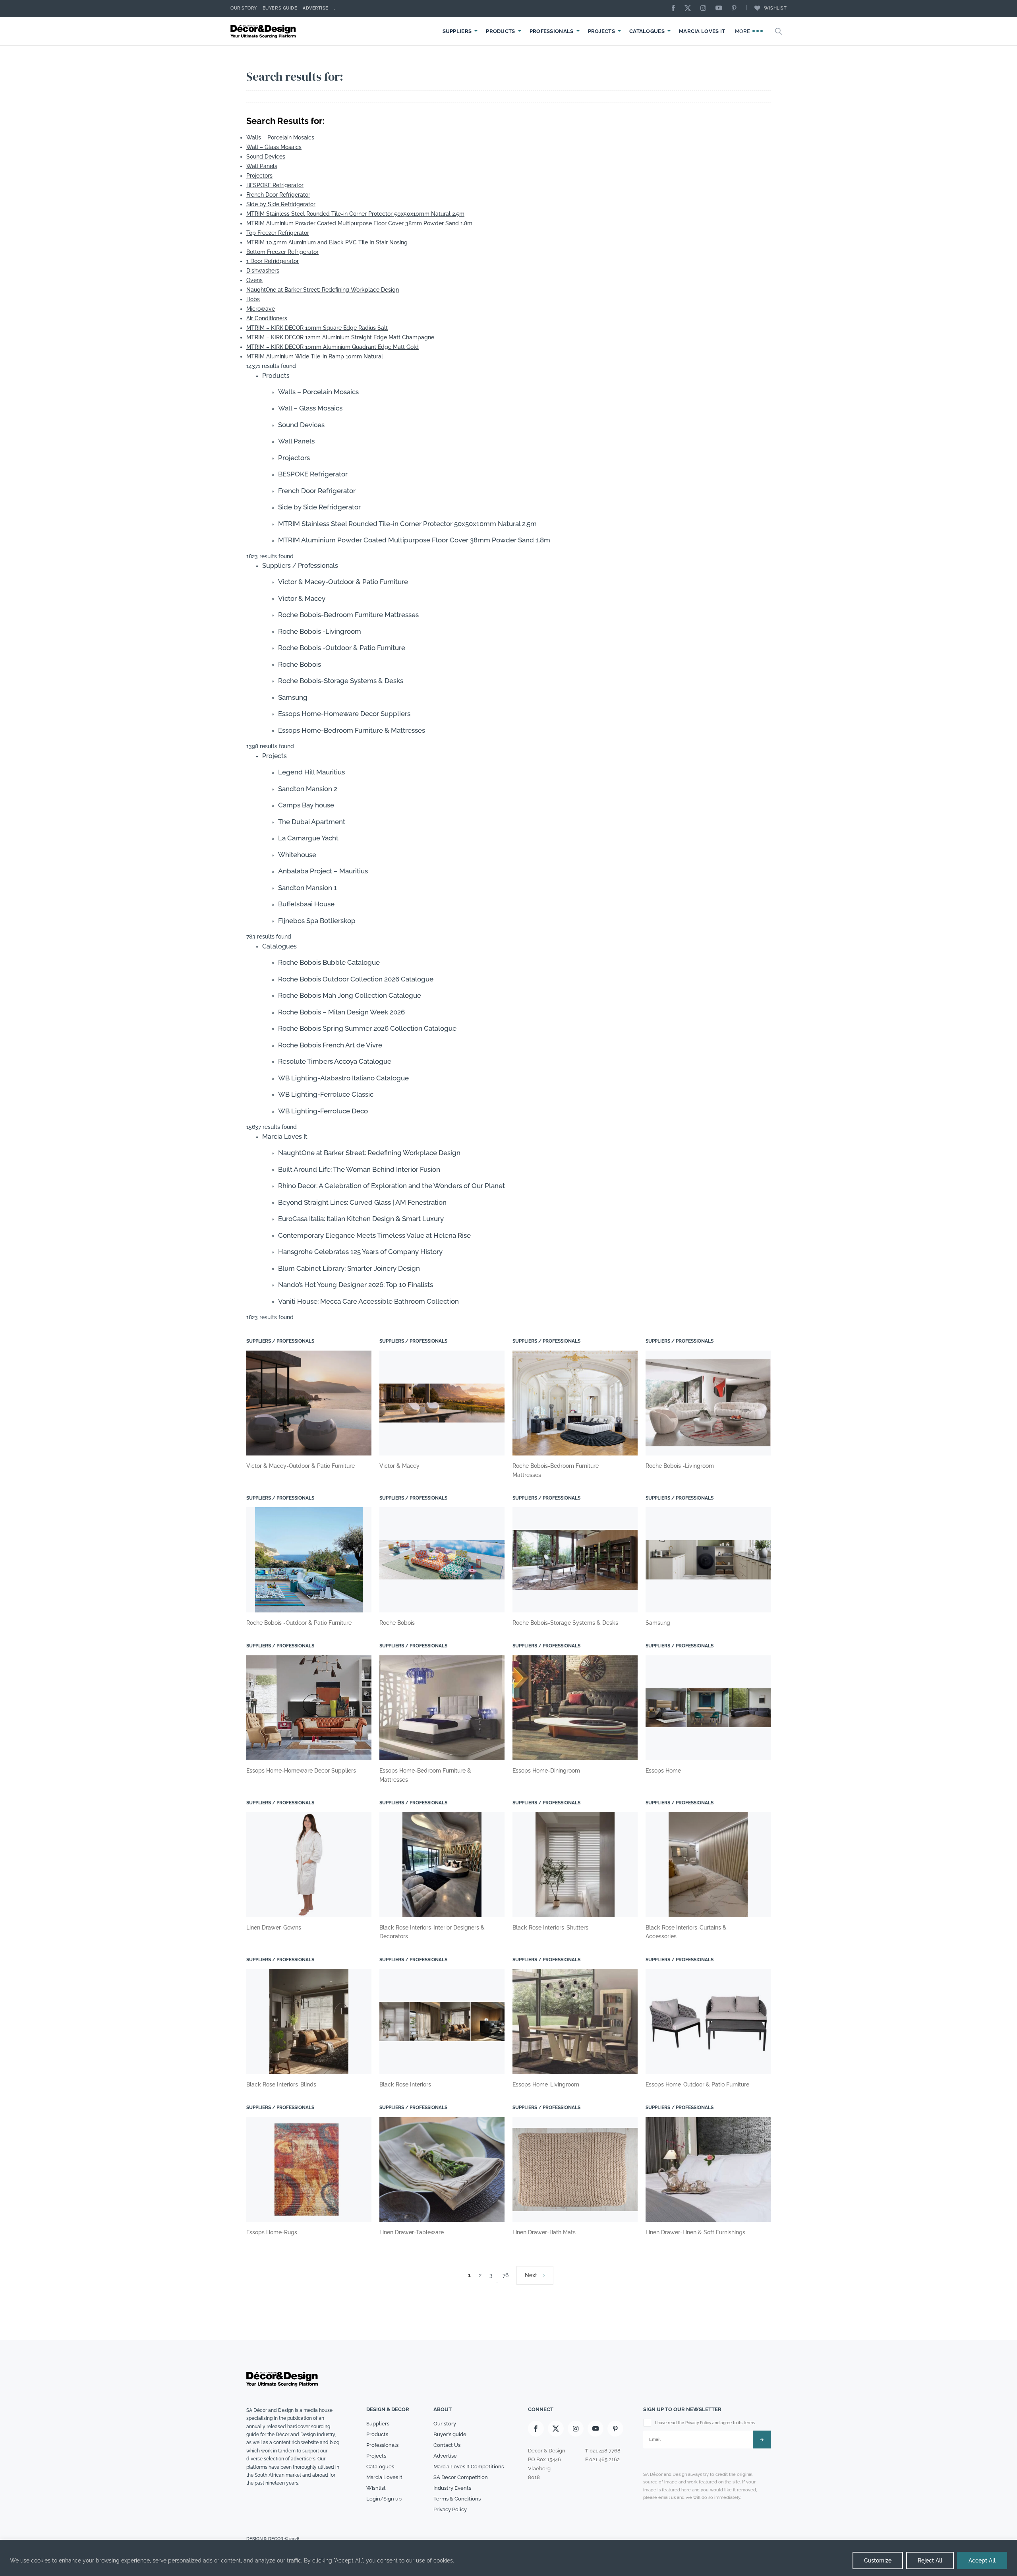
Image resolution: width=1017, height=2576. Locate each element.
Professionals (552, 31)
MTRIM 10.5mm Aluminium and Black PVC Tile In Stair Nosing (327, 242)
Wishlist (775, 8)
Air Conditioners (267, 318)
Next (531, 2275)
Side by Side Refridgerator (281, 204)
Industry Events (452, 2488)
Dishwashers (263, 271)
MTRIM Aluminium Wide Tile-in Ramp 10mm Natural (315, 356)
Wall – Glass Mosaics (274, 147)
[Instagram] (705, 9)
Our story (244, 8)
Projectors (259, 176)
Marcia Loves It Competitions (469, 2467)
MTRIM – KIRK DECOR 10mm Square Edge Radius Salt (317, 328)
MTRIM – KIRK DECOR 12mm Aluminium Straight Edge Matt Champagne (340, 337)
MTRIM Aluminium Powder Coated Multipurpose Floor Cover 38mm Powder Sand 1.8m (359, 223)
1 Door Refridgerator (273, 261)
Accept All (982, 2561)
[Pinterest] (736, 9)
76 (506, 2275)
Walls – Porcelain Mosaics (280, 137)
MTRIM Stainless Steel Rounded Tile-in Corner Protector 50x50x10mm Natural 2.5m (355, 214)
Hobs (253, 299)
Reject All (930, 2561)
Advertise (316, 8)
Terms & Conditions (457, 2499)
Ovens (254, 280)
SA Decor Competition (461, 2477)
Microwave (261, 309)
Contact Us (447, 2445)
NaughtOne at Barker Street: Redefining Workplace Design (323, 290)
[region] (508, 2558)
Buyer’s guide (450, 2435)
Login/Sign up (384, 2499)
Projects (601, 31)
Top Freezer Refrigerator (278, 233)
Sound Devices (266, 157)
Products (500, 31)
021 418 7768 (605, 2451)
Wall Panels (262, 166)
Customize (878, 2561)
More (743, 31)
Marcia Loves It (702, 31)
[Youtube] (721, 9)
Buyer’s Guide (280, 8)
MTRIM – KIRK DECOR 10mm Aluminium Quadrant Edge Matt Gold (333, 347)
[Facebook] (675, 9)
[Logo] (264, 31)
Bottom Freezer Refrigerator (282, 252)
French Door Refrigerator (278, 195)
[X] (690, 9)
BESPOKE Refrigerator (275, 185)
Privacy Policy (450, 2509)
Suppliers (457, 31)
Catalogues (647, 31)
